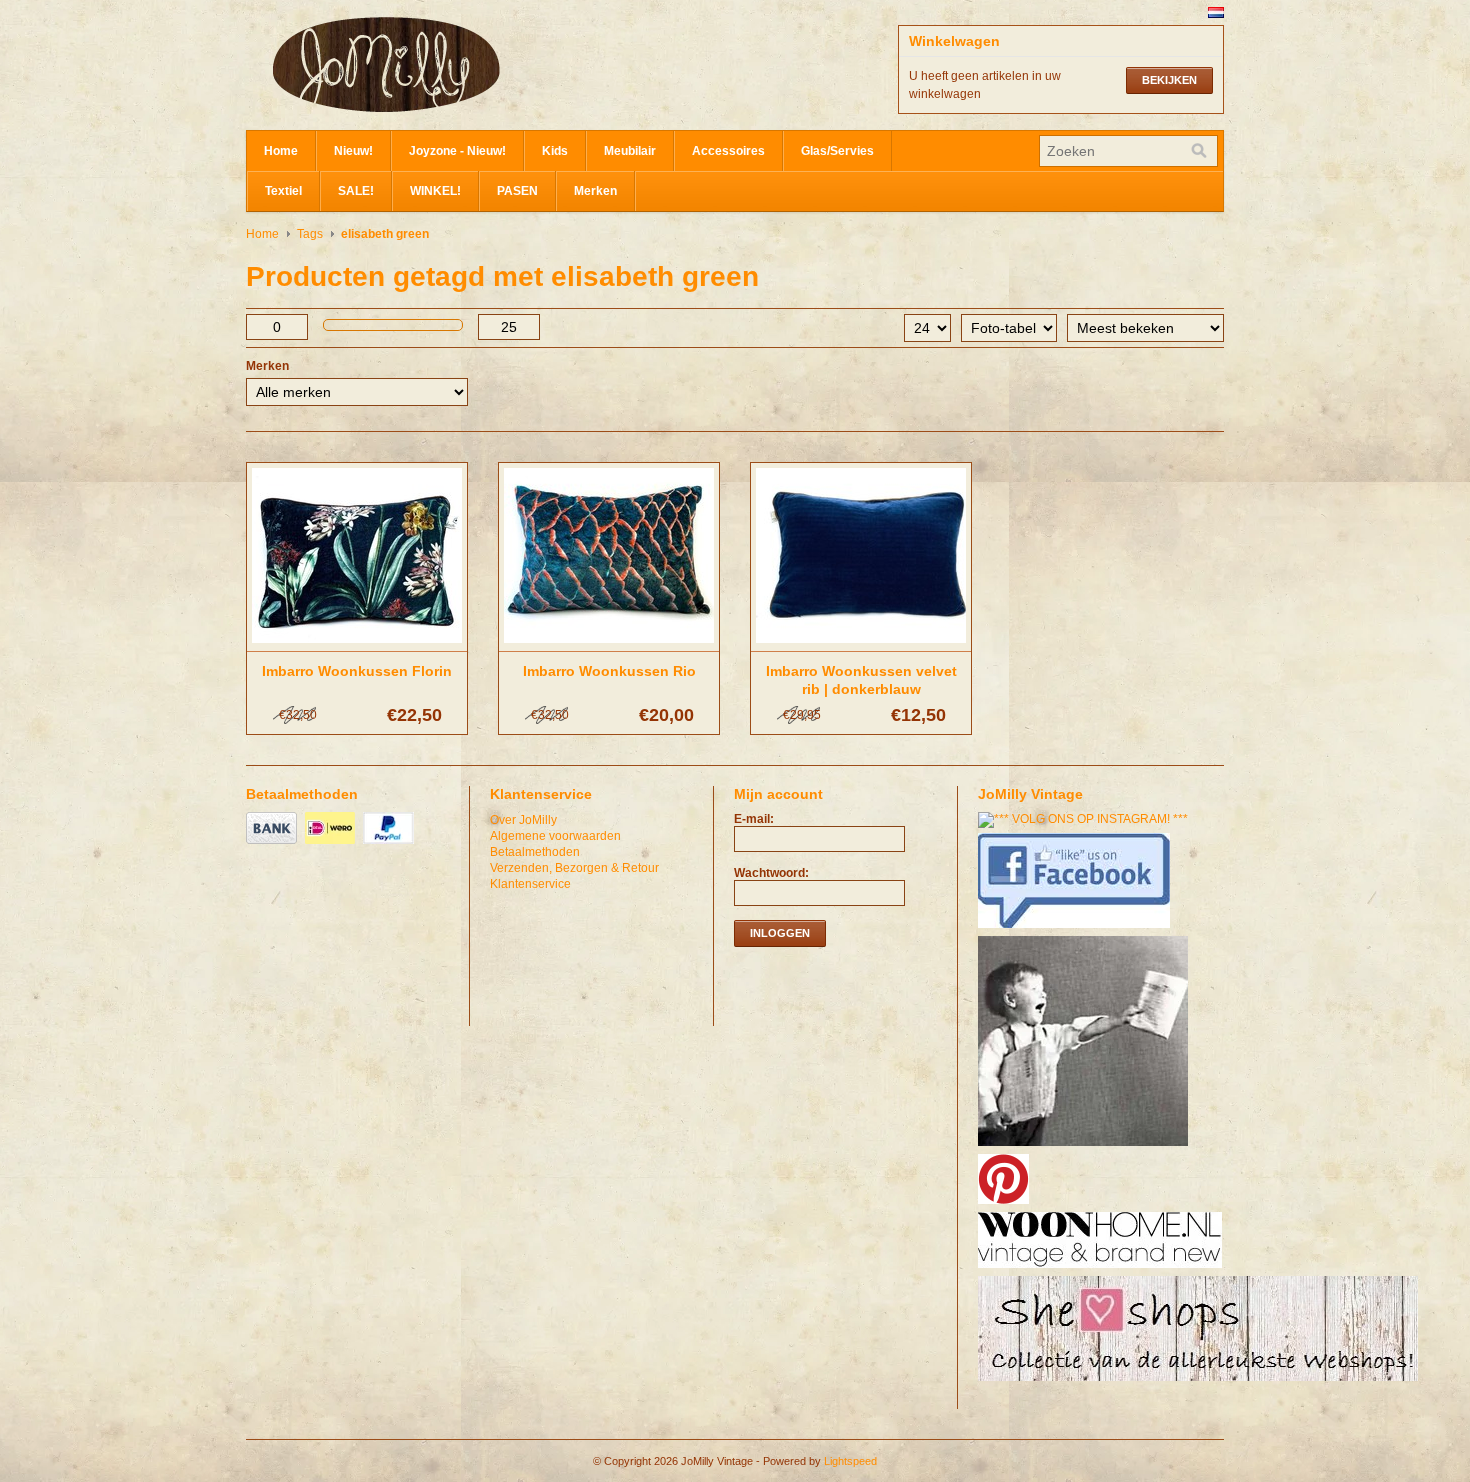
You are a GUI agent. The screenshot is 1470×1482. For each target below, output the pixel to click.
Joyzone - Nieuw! (457, 151)
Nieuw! (353, 151)
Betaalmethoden (535, 852)
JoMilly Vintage (446, 65)
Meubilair (630, 151)
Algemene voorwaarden (555, 836)
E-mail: (754, 819)
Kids (555, 151)
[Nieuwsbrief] (1085, 1147)
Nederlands (1216, 12)
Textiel (283, 191)
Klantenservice (530, 884)
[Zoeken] (1199, 151)
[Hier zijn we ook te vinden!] (1102, 1269)
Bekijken (1169, 80)
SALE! (356, 191)
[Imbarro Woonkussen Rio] (609, 644)
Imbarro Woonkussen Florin (357, 671)
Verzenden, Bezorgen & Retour (574, 868)
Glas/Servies (837, 151)
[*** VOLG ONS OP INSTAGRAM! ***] (1085, 819)
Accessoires (728, 151)
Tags (310, 234)
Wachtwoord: (771, 873)
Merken (595, 191)
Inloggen (780, 933)
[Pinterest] (1006, 1205)
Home (281, 151)
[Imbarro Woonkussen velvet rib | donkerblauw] (861, 644)
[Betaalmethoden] (274, 845)
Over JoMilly (523, 820)
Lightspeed (850, 1461)
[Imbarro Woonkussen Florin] (357, 644)
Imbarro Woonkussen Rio (609, 671)
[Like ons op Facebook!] (1076, 929)
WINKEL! (435, 191)
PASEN (517, 191)
